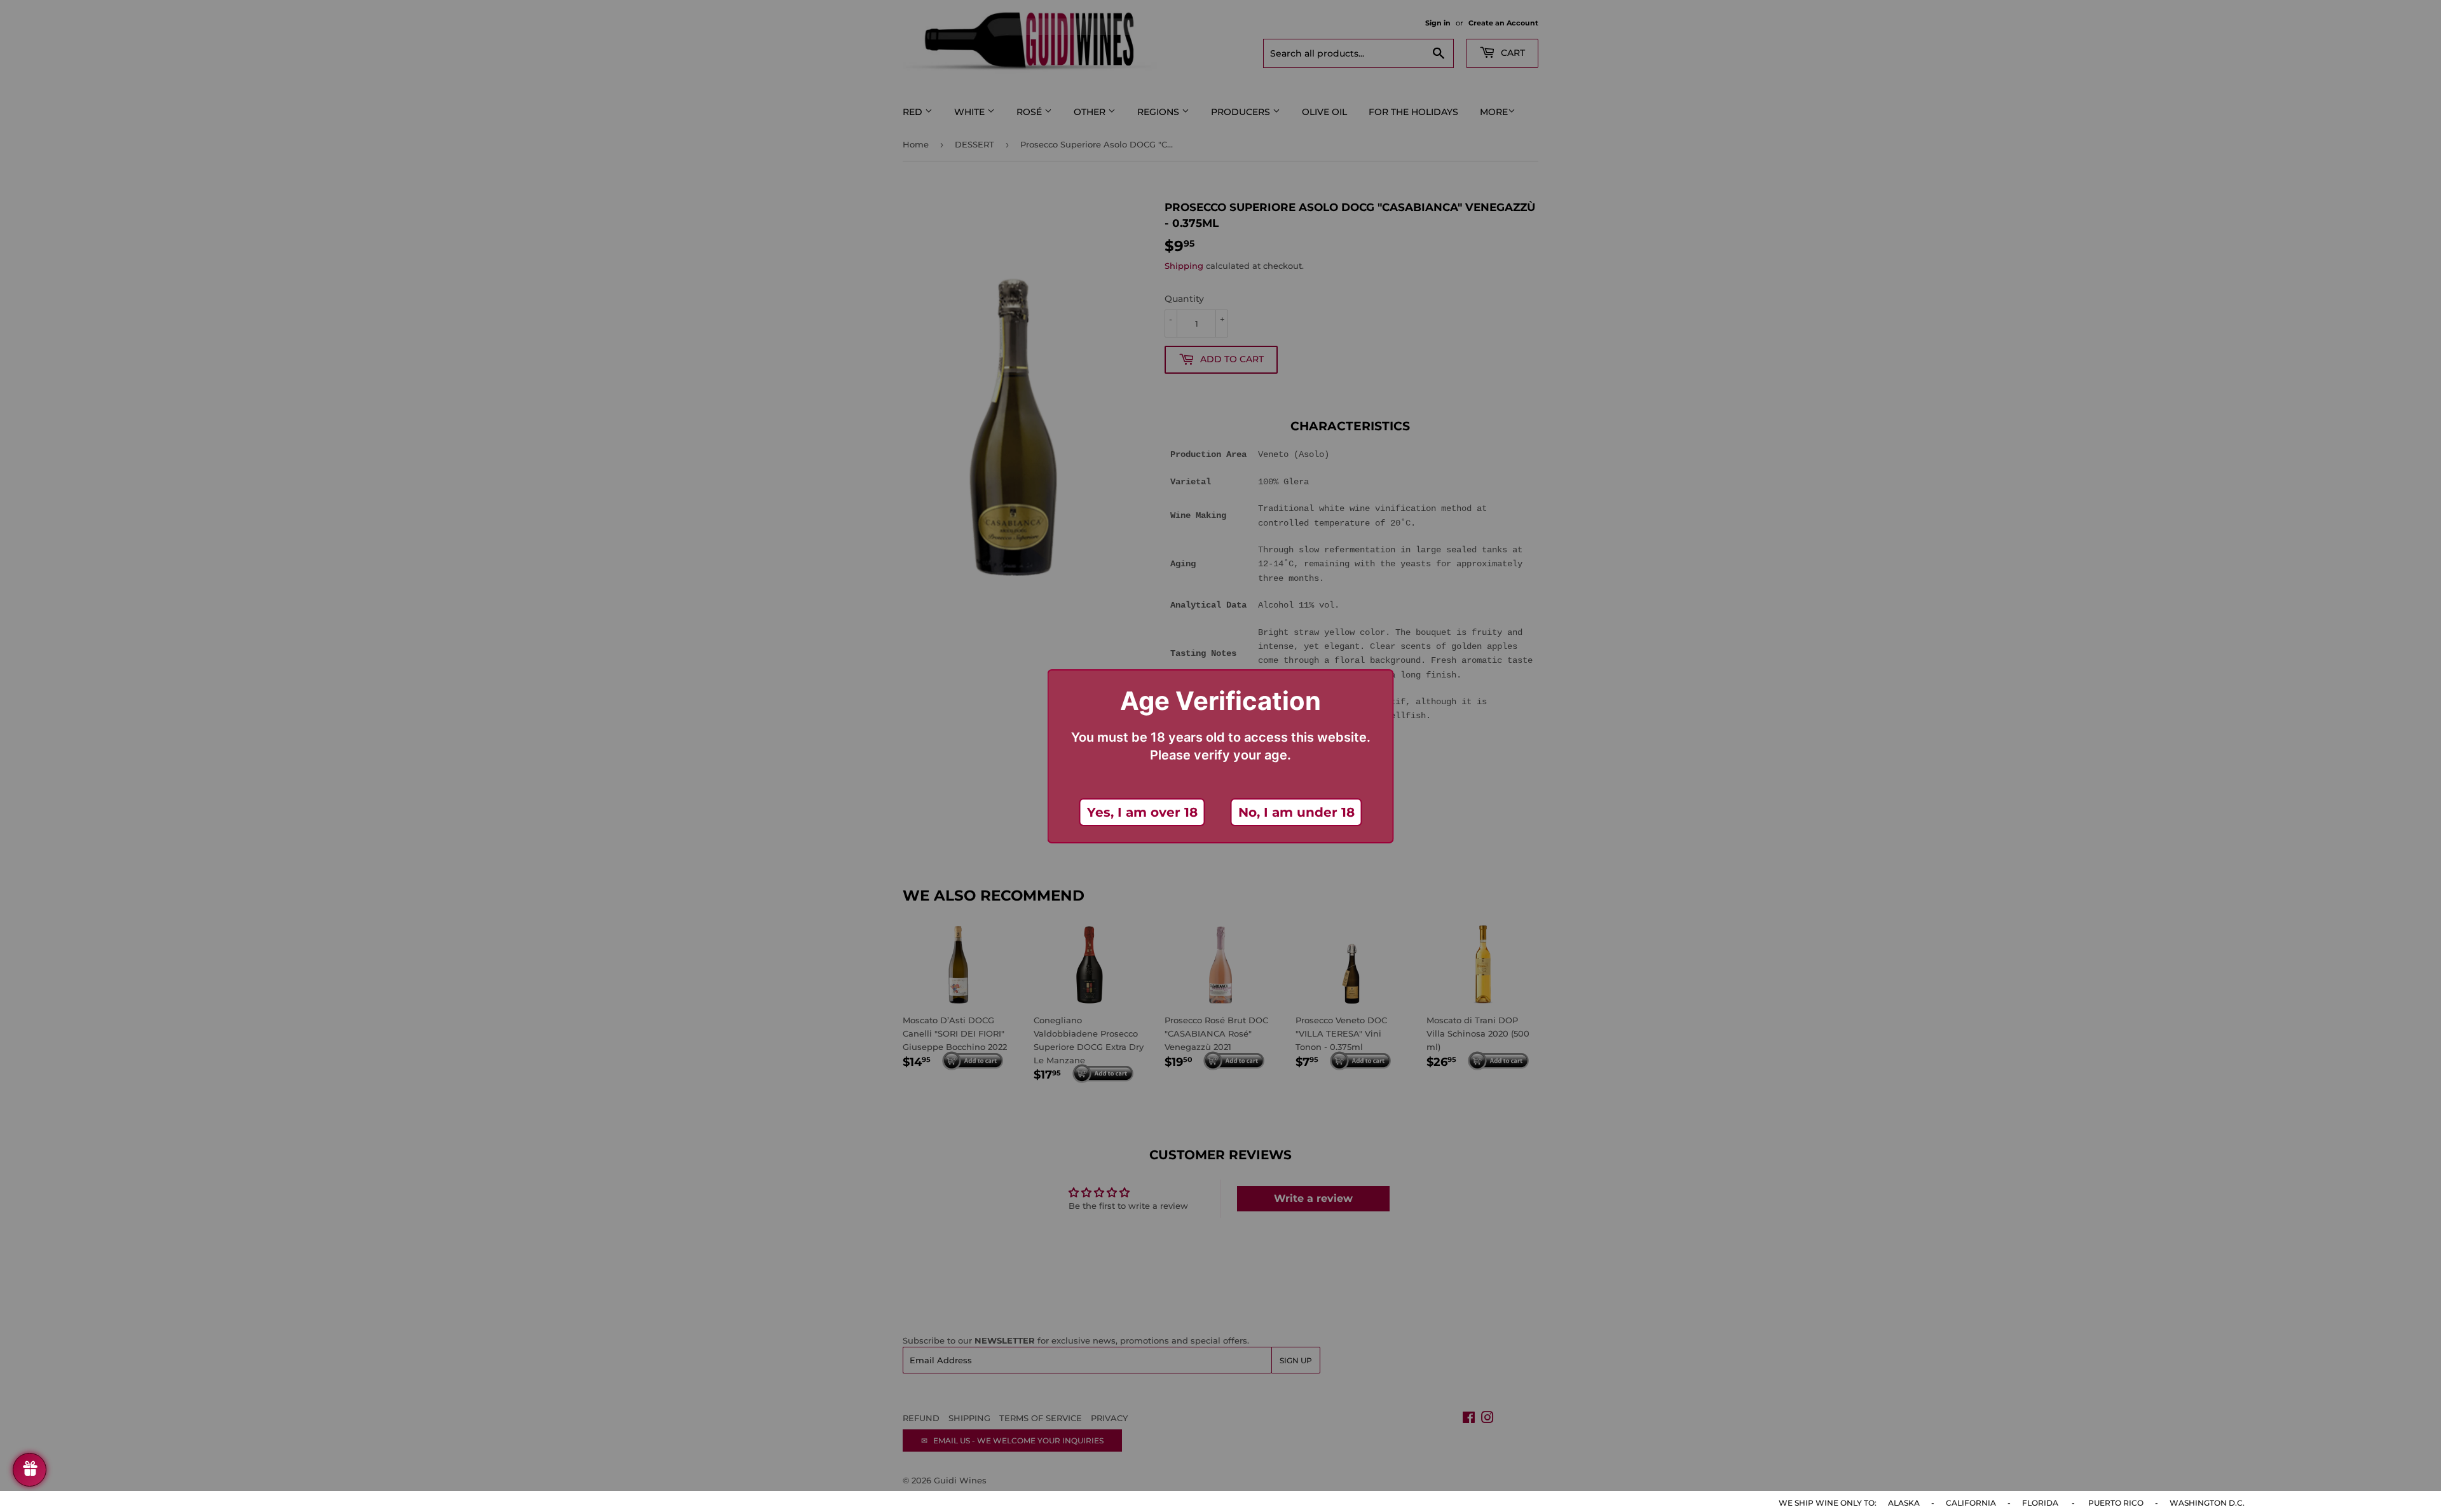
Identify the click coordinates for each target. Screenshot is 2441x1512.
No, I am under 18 (1296, 812)
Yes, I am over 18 (1142, 812)
